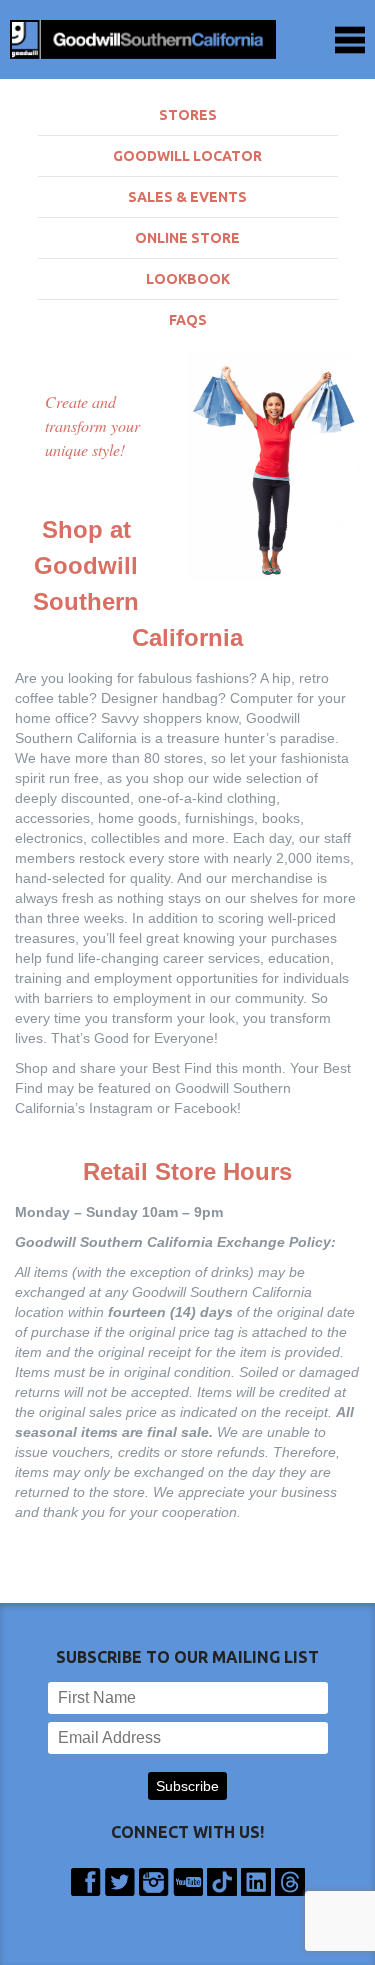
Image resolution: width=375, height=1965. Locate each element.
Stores (188, 115)
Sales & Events (187, 197)
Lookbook (188, 279)
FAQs (188, 320)
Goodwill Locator (187, 156)
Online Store (187, 238)
